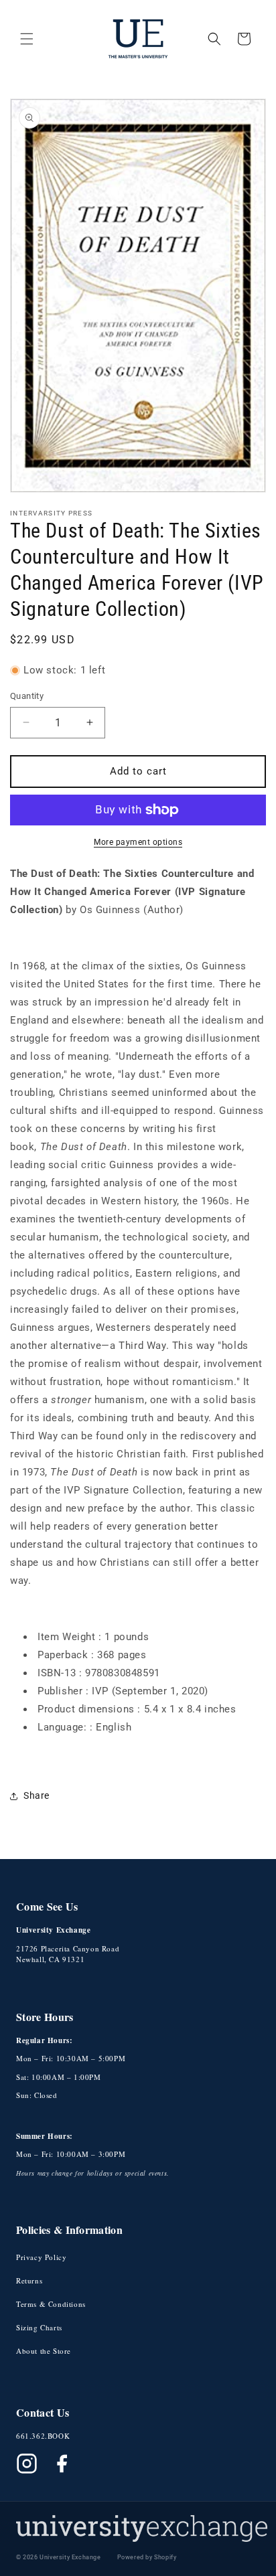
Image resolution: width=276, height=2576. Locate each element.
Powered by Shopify (147, 2557)
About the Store (44, 2351)
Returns (29, 2280)
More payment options (138, 842)
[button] (27, 39)
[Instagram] (27, 2464)
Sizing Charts (39, 2327)
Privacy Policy (41, 2257)
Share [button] (37, 1795)
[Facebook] (62, 2464)
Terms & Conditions (51, 2304)
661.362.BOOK (43, 2436)
